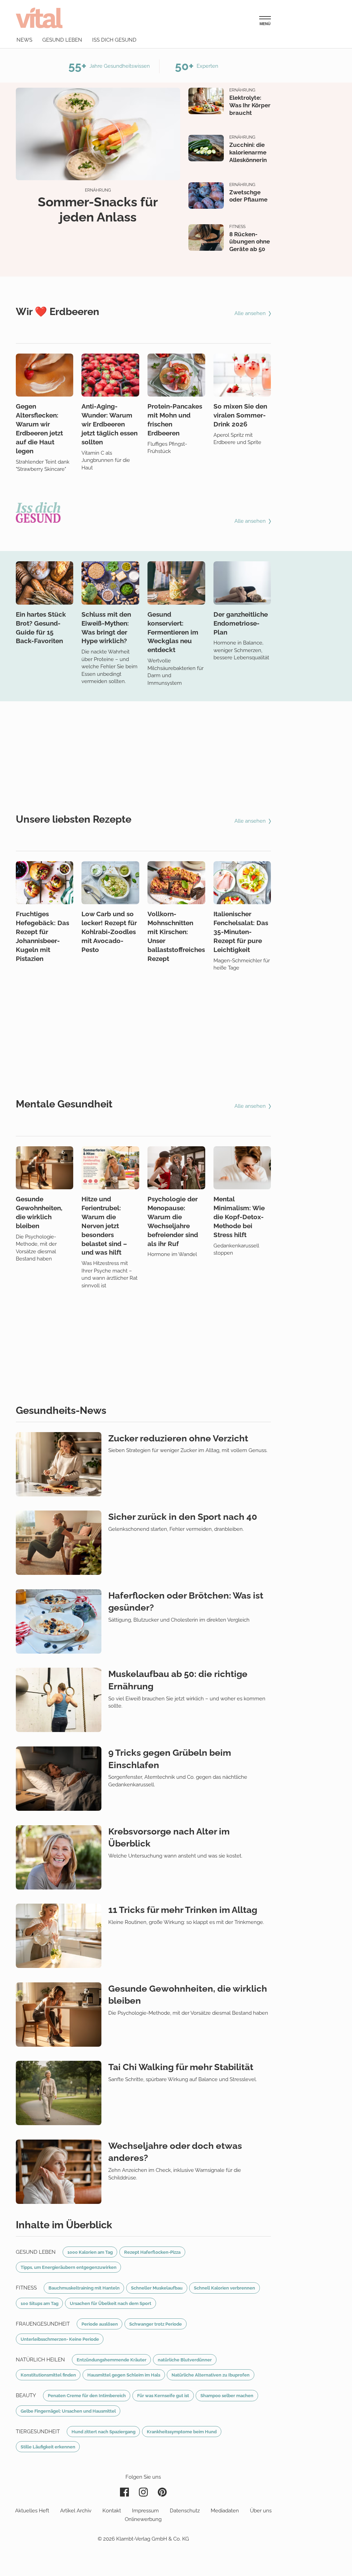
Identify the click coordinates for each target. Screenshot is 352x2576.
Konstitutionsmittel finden (48, 2375)
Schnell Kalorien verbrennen (224, 2288)
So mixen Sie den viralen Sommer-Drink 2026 (240, 415)
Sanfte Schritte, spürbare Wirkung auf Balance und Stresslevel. (183, 2079)
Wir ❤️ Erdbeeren (58, 312)
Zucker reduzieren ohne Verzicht (178, 1438)
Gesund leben (62, 40)
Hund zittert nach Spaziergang (103, 2432)
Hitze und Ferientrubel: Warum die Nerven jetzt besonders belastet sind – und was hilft (104, 1226)
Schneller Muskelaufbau (157, 2288)
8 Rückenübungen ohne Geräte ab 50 (250, 242)
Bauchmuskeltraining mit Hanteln (84, 2288)
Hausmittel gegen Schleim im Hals (124, 2375)
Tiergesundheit (38, 2432)
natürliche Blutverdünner (185, 2360)
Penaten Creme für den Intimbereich (87, 2395)
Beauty (26, 2395)
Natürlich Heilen (40, 2360)
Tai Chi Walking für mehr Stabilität (181, 2067)
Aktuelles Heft (32, 2511)
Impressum (145, 2511)
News (24, 40)
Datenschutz (185, 2511)
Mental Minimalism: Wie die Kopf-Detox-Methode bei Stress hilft (239, 1217)
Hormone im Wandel (172, 1254)
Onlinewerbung (143, 2519)
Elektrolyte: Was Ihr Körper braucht (250, 105)
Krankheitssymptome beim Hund (182, 2432)
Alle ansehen (251, 313)
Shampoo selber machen (227, 2395)
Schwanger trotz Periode (156, 2324)
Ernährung (98, 190)
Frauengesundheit (43, 2324)
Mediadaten (225, 2511)
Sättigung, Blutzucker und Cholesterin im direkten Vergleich (179, 1620)
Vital (39, 18)
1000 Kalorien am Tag (90, 2252)
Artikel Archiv (76, 2511)
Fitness (237, 227)
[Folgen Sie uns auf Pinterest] (162, 2492)
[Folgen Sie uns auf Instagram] (143, 2492)
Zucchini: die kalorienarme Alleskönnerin (248, 152)
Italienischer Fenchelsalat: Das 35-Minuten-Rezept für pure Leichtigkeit (241, 932)
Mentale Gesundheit (64, 1104)
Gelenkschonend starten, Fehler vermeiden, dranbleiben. (176, 1529)
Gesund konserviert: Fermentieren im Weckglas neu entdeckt (173, 632)
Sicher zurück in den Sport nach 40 (183, 1517)
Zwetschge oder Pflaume (248, 196)
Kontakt (112, 2511)
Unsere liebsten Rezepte (74, 819)
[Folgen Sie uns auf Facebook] (124, 2492)
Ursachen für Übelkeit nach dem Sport (111, 2303)
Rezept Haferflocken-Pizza (152, 2252)
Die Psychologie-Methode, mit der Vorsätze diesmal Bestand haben (188, 2013)
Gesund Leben (36, 2252)
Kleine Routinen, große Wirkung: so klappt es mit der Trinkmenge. (186, 1922)
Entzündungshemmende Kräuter (112, 2360)
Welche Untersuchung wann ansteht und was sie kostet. (175, 1856)
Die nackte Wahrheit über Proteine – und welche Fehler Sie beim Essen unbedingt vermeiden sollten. (109, 667)
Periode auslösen (100, 2324)
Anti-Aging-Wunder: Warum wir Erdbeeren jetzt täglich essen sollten (109, 424)
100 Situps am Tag (40, 2303)
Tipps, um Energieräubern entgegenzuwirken (69, 2267)
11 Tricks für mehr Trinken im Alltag (183, 1910)
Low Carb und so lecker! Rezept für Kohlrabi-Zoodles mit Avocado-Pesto (109, 932)
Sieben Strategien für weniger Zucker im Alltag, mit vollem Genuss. (188, 1450)
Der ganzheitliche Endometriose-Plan (241, 623)
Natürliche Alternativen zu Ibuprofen (211, 2375)
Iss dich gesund (114, 40)
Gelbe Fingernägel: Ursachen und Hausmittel (68, 2411)
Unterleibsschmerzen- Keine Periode (60, 2339)
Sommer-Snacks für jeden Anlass (98, 209)
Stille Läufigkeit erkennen (48, 2447)
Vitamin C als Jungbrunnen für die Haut (106, 460)
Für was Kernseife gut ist (163, 2395)
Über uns (261, 2511)
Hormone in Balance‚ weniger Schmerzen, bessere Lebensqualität (241, 650)
